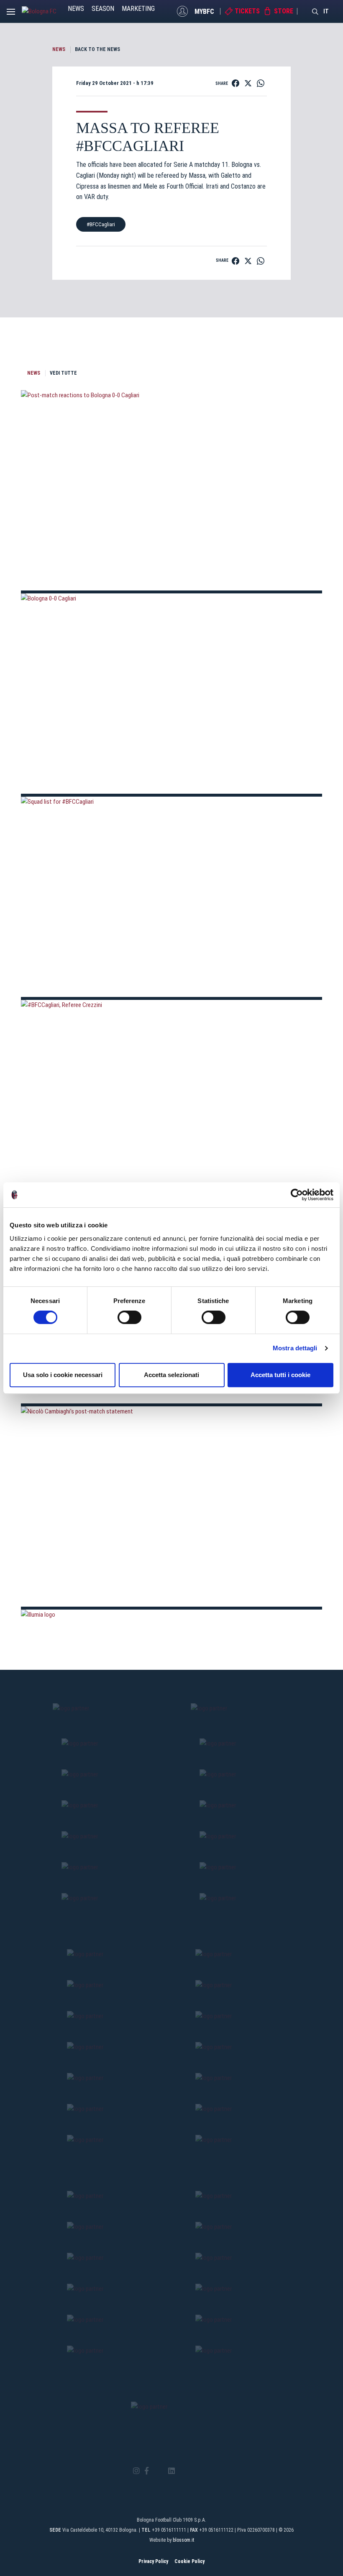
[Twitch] (194, 2471)
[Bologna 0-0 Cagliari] (171, 694)
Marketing (138, 9)
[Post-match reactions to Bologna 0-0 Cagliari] (171, 490)
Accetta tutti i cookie (280, 1375)
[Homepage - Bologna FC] (45, 11)
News (76, 9)
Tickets (247, 11)
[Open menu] (11, 14)
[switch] (129, 1317)
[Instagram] (136, 2471)
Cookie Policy (189, 2561)
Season (103, 9)
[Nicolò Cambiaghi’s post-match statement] (171, 1506)
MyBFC (204, 11)
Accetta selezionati (171, 1375)
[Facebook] (147, 2471)
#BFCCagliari (101, 224)
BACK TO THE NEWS (97, 49)
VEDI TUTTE (63, 373)
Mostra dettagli (295, 1348)
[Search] (315, 11)
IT (326, 11)
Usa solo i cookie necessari (63, 1375)
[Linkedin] (171, 2471)
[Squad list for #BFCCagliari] (171, 897)
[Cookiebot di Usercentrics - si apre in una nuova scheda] (297, 1195)
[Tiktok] (182, 2471)
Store (284, 11)
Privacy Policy (153, 2561)
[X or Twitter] (158, 2471)
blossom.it (183, 2540)
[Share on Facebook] (235, 83)
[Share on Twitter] (248, 83)
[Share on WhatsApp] (261, 83)
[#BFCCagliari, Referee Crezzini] (171, 1100)
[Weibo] (206, 2471)
